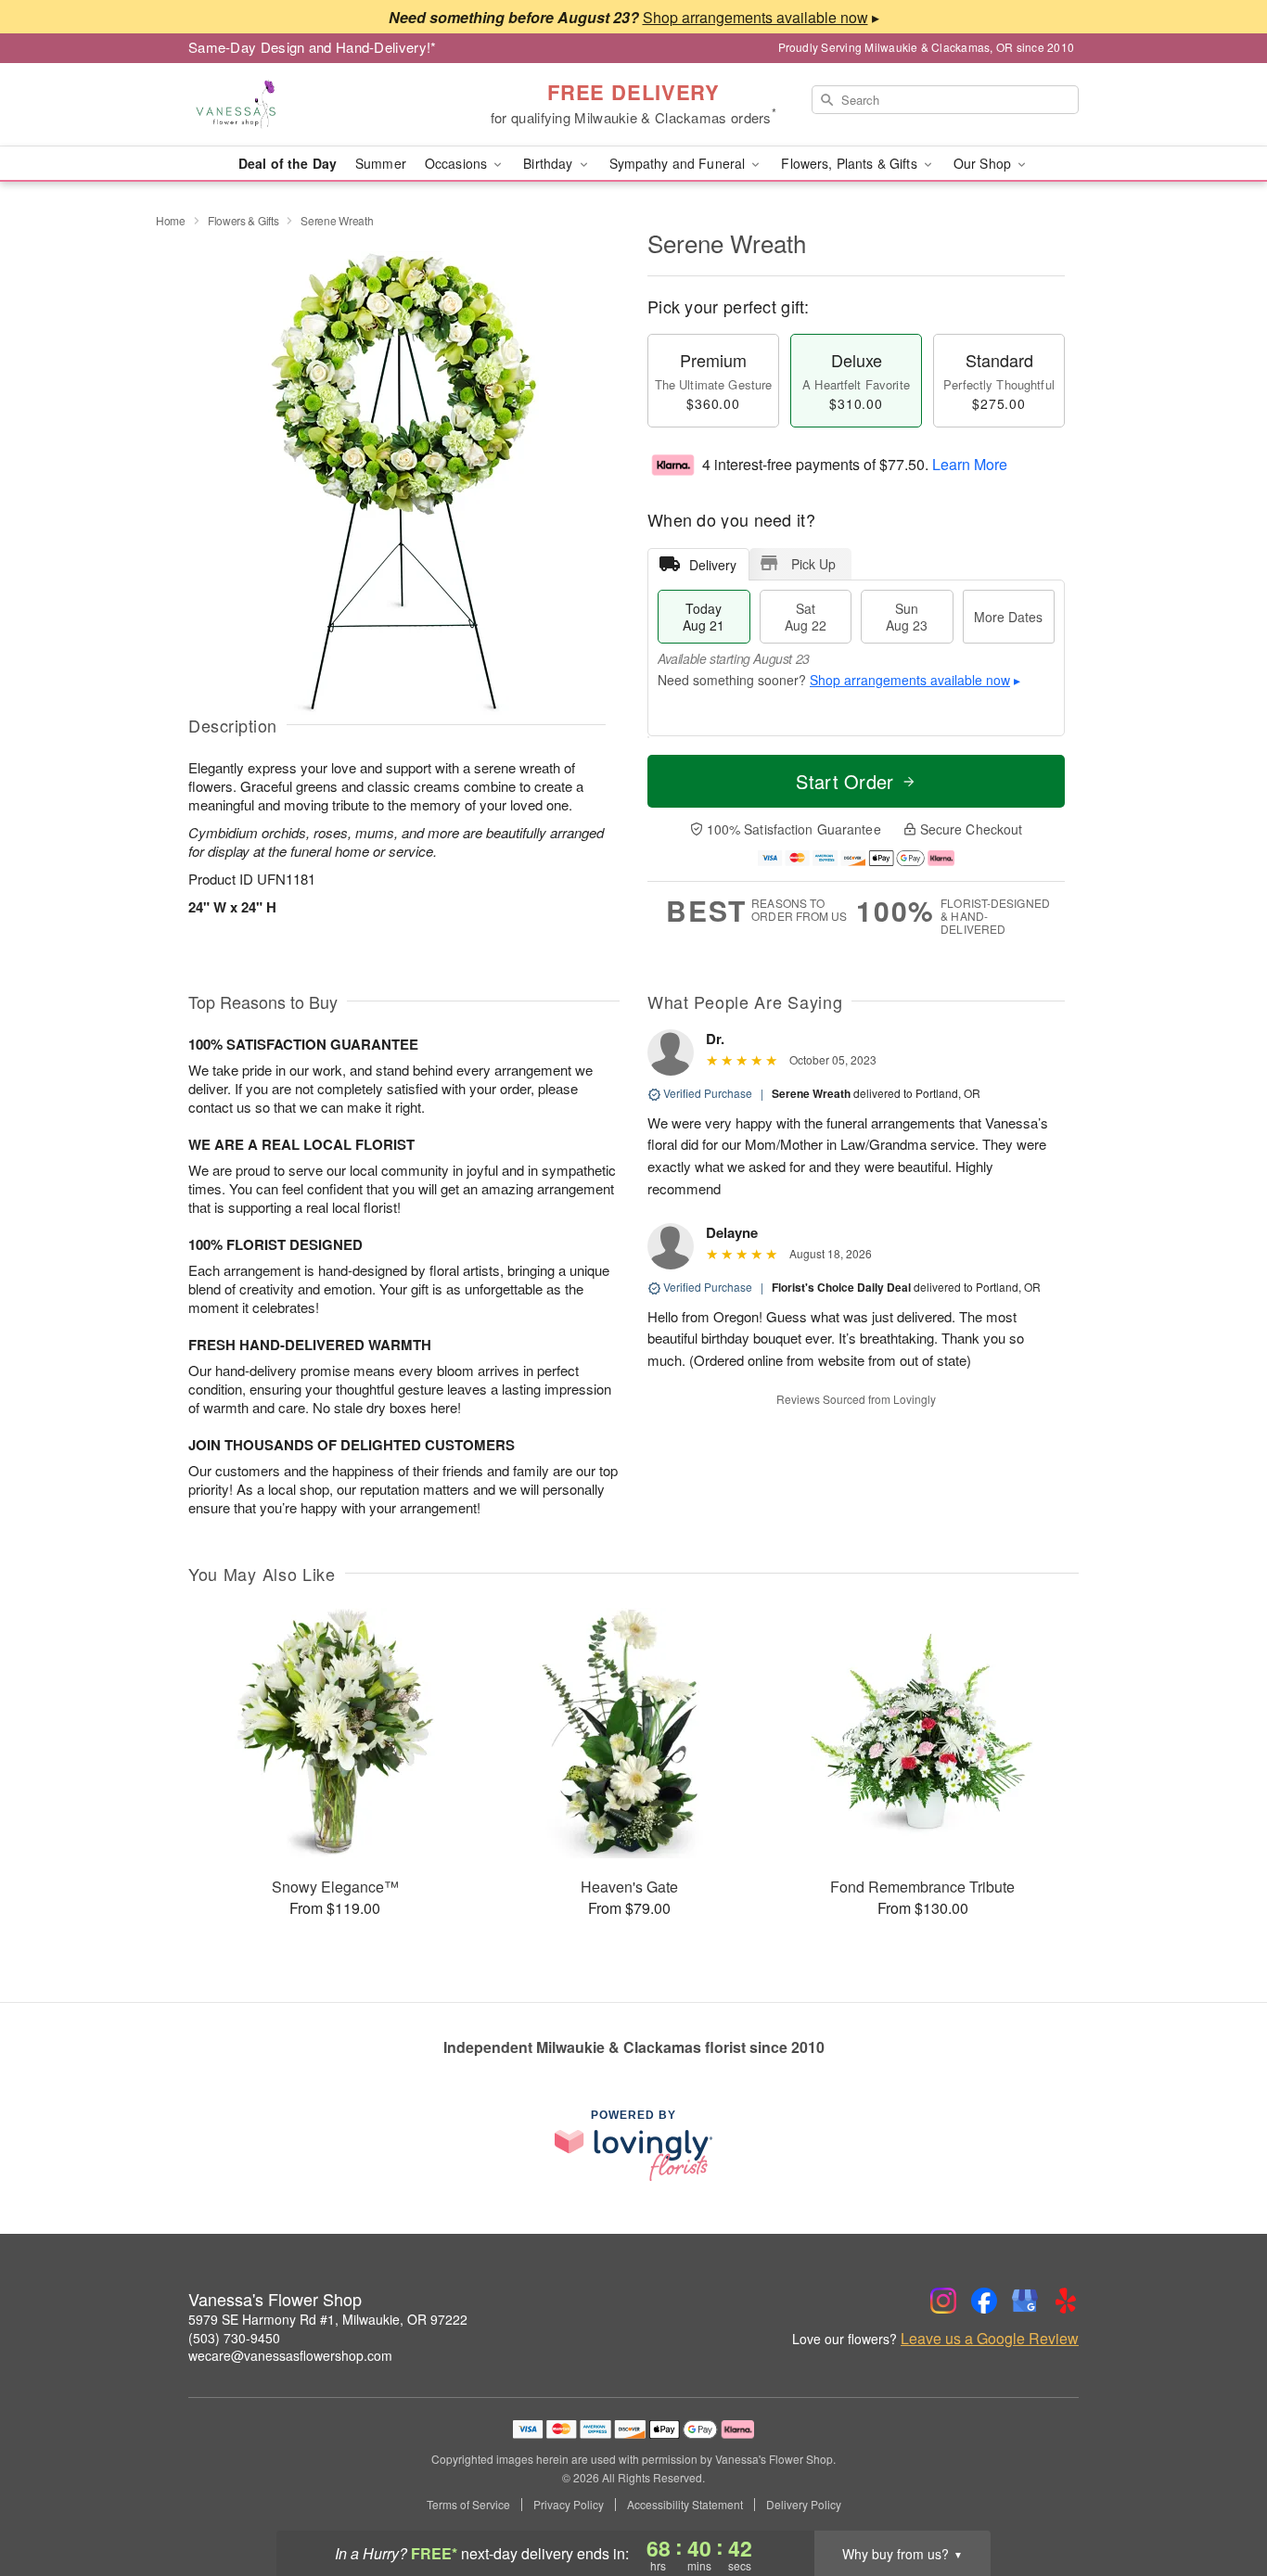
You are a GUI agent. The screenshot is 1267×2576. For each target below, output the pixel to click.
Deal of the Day (288, 163)
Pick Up (813, 564)
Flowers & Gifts (243, 220)
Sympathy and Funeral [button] (679, 163)
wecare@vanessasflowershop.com (290, 2355)
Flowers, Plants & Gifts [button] (851, 163)
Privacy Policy (569, 2505)
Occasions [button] (458, 163)
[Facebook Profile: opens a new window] (984, 2301)
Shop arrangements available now (910, 680)
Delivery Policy (804, 2505)
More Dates (1008, 617)
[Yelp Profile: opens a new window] (1066, 2301)
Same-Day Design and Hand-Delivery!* (313, 47)
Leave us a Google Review (990, 2339)
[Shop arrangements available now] (755, 17)
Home (171, 220)
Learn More (970, 464)
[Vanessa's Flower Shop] (322, 105)
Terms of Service (468, 2505)
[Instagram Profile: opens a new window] (943, 2301)
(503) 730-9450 (234, 2338)
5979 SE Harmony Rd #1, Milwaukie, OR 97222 (328, 2319)
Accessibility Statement (685, 2505)
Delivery (713, 565)
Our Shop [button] (984, 163)
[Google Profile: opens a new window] (1025, 2301)
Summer (381, 163)
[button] (1218, 2497)
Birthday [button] (550, 163)
